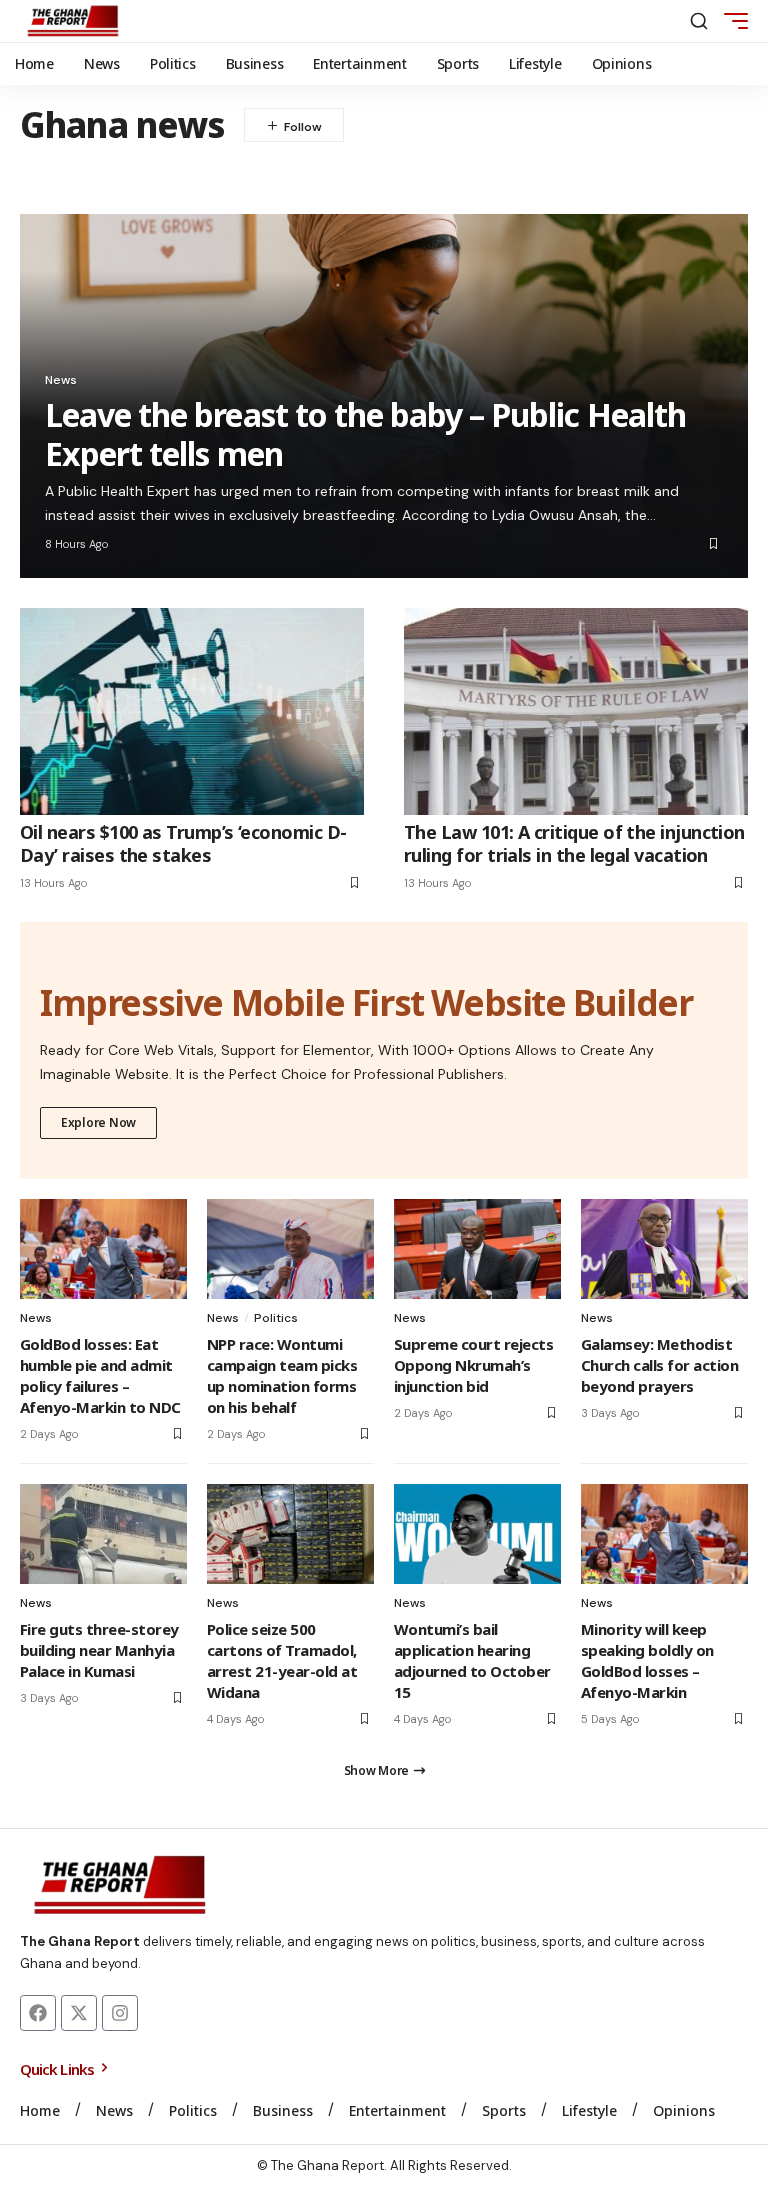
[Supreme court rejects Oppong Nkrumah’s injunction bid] (477, 1249)
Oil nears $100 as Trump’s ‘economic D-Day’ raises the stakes (183, 843)
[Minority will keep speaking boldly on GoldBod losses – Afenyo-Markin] (664, 1534)
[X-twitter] (79, 2013)
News (61, 380)
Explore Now (98, 1122)
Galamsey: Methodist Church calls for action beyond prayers (659, 1365)
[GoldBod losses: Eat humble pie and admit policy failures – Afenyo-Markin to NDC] (103, 1249)
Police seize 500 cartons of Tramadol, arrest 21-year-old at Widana (282, 1660)
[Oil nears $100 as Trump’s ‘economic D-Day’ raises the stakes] (192, 711)
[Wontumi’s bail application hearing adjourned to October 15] (477, 1534)
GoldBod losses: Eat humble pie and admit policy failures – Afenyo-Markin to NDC (100, 1375)
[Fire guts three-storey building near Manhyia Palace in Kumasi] (103, 1534)
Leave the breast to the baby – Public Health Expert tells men (365, 433)
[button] (699, 21)
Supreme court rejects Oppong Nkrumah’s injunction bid (473, 1365)
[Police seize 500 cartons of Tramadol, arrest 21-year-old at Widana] (290, 1534)
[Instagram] (120, 2013)
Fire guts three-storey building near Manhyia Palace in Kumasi (99, 1650)
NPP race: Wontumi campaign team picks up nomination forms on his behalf (282, 1375)
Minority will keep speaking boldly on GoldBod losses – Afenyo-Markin (647, 1660)
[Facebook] (38, 2013)
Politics (276, 1318)
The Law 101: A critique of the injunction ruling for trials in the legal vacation (574, 843)
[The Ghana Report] (73, 21)
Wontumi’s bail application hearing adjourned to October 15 (472, 1660)
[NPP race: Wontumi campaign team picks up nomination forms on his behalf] (290, 1249)
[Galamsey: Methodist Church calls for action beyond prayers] (664, 1249)
